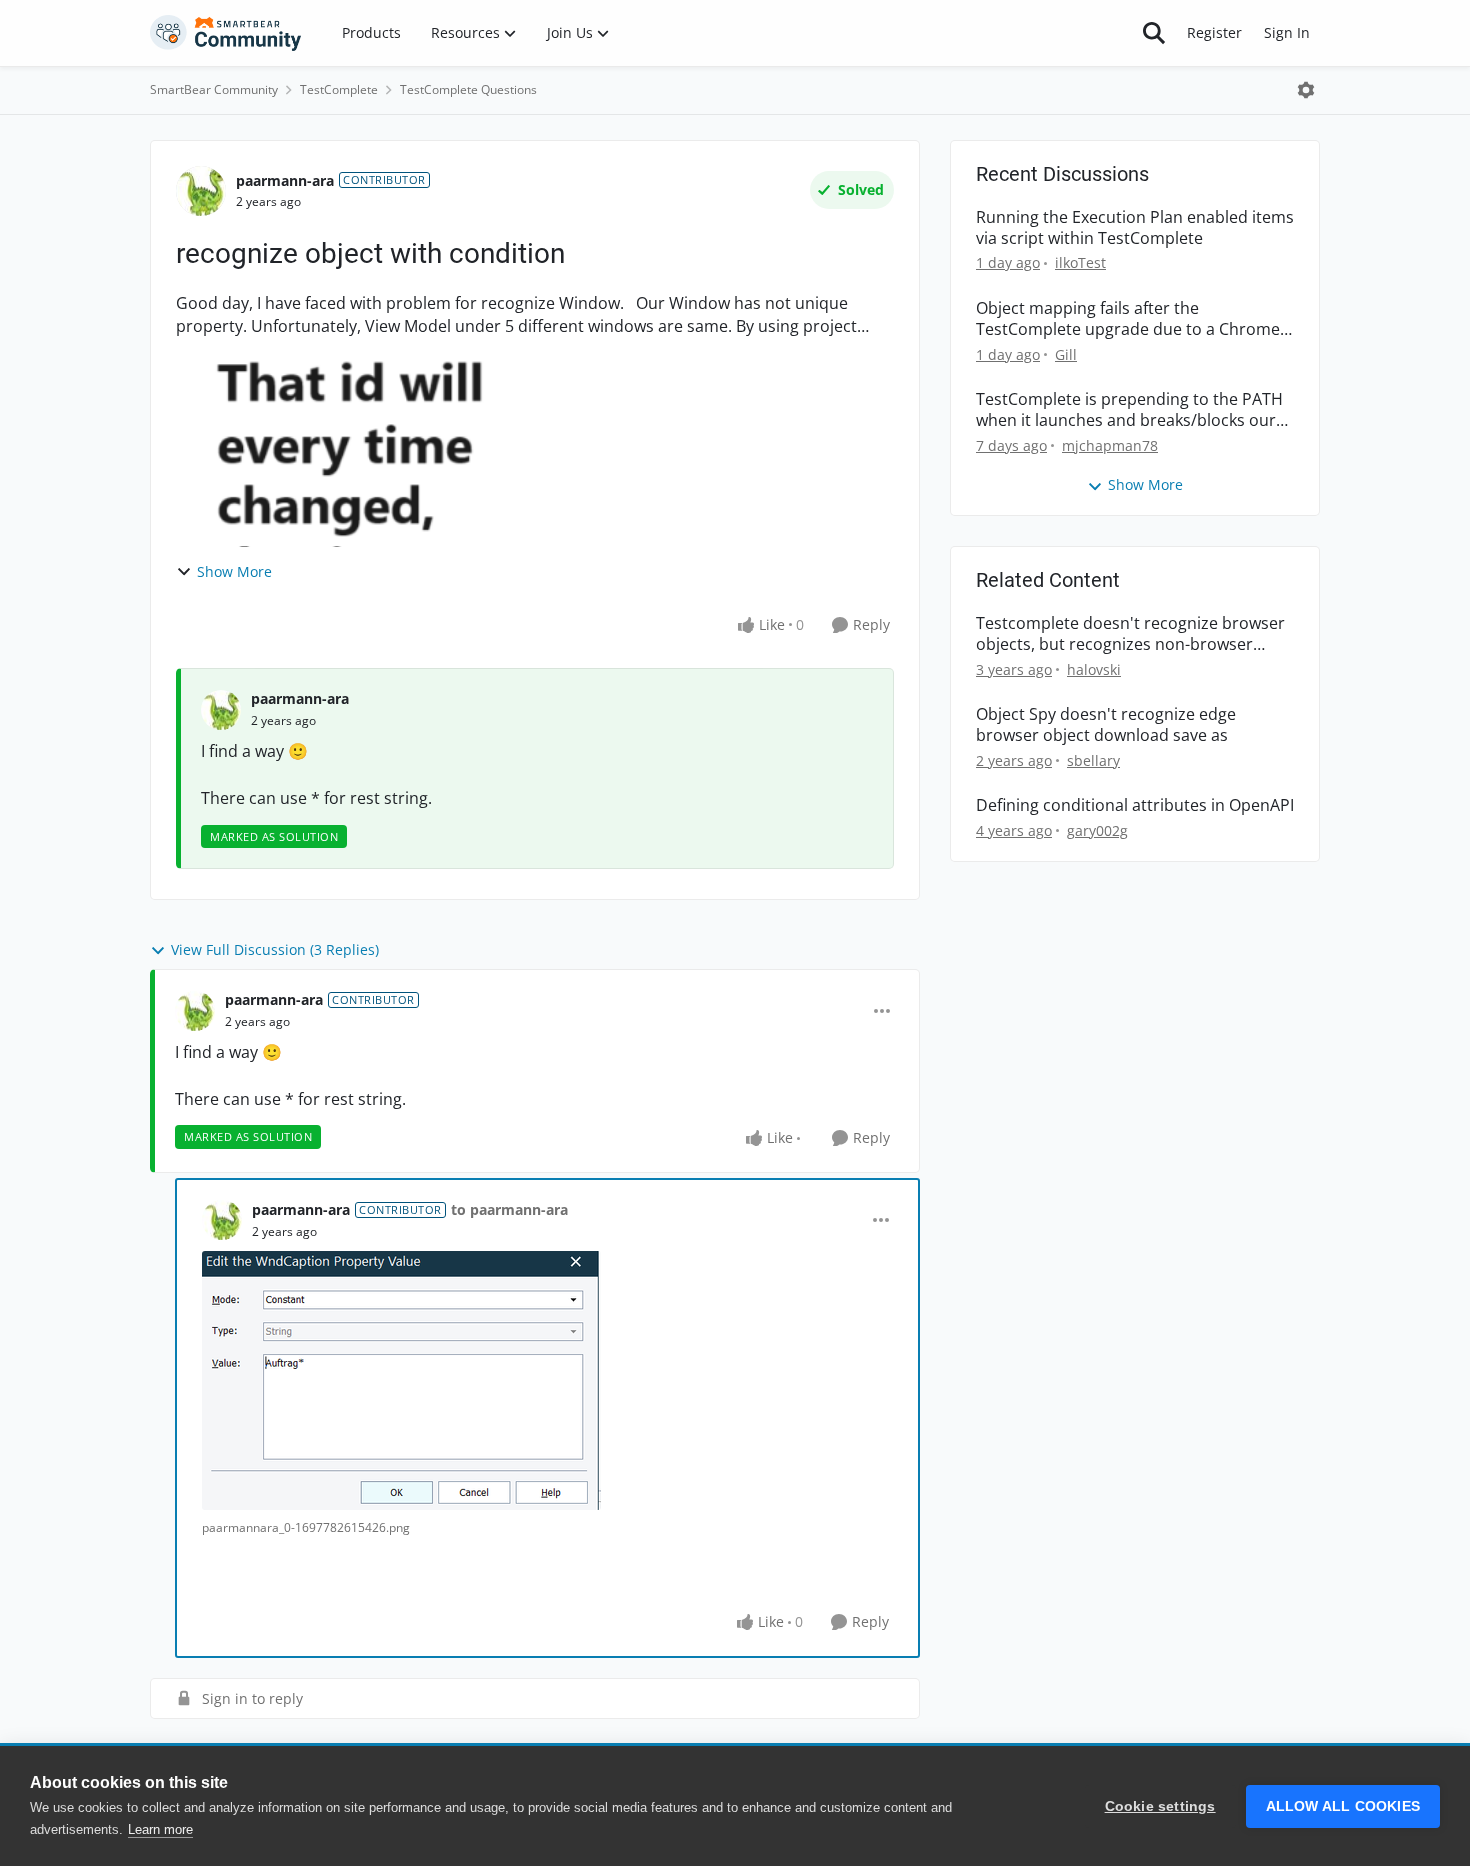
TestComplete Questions (468, 89)
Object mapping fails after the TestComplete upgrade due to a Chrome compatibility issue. (1128, 319)
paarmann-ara (285, 180)
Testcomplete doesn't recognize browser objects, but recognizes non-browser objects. (1130, 634)
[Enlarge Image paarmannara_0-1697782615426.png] (401, 1380)
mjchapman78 (1110, 445)
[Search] (1154, 33)
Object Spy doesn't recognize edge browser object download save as (1106, 725)
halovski (1094, 669)
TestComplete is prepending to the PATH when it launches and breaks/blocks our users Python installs (1129, 410)
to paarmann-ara (509, 1209)
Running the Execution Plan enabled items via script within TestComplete (1135, 228)
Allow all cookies (1343, 1806)
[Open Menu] (1306, 90)
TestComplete (339, 89)
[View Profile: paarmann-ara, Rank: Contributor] (201, 191)
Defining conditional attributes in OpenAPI (1135, 805)
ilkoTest (1080, 262)
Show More (234, 571)
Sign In (1287, 32)
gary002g (1097, 830)
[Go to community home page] (226, 33)
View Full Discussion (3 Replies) (275, 949)
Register (1214, 32)
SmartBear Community (214, 89)
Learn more (160, 1829)
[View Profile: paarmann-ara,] (221, 710)
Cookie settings (1160, 1806)
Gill (1066, 354)
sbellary (1093, 760)
